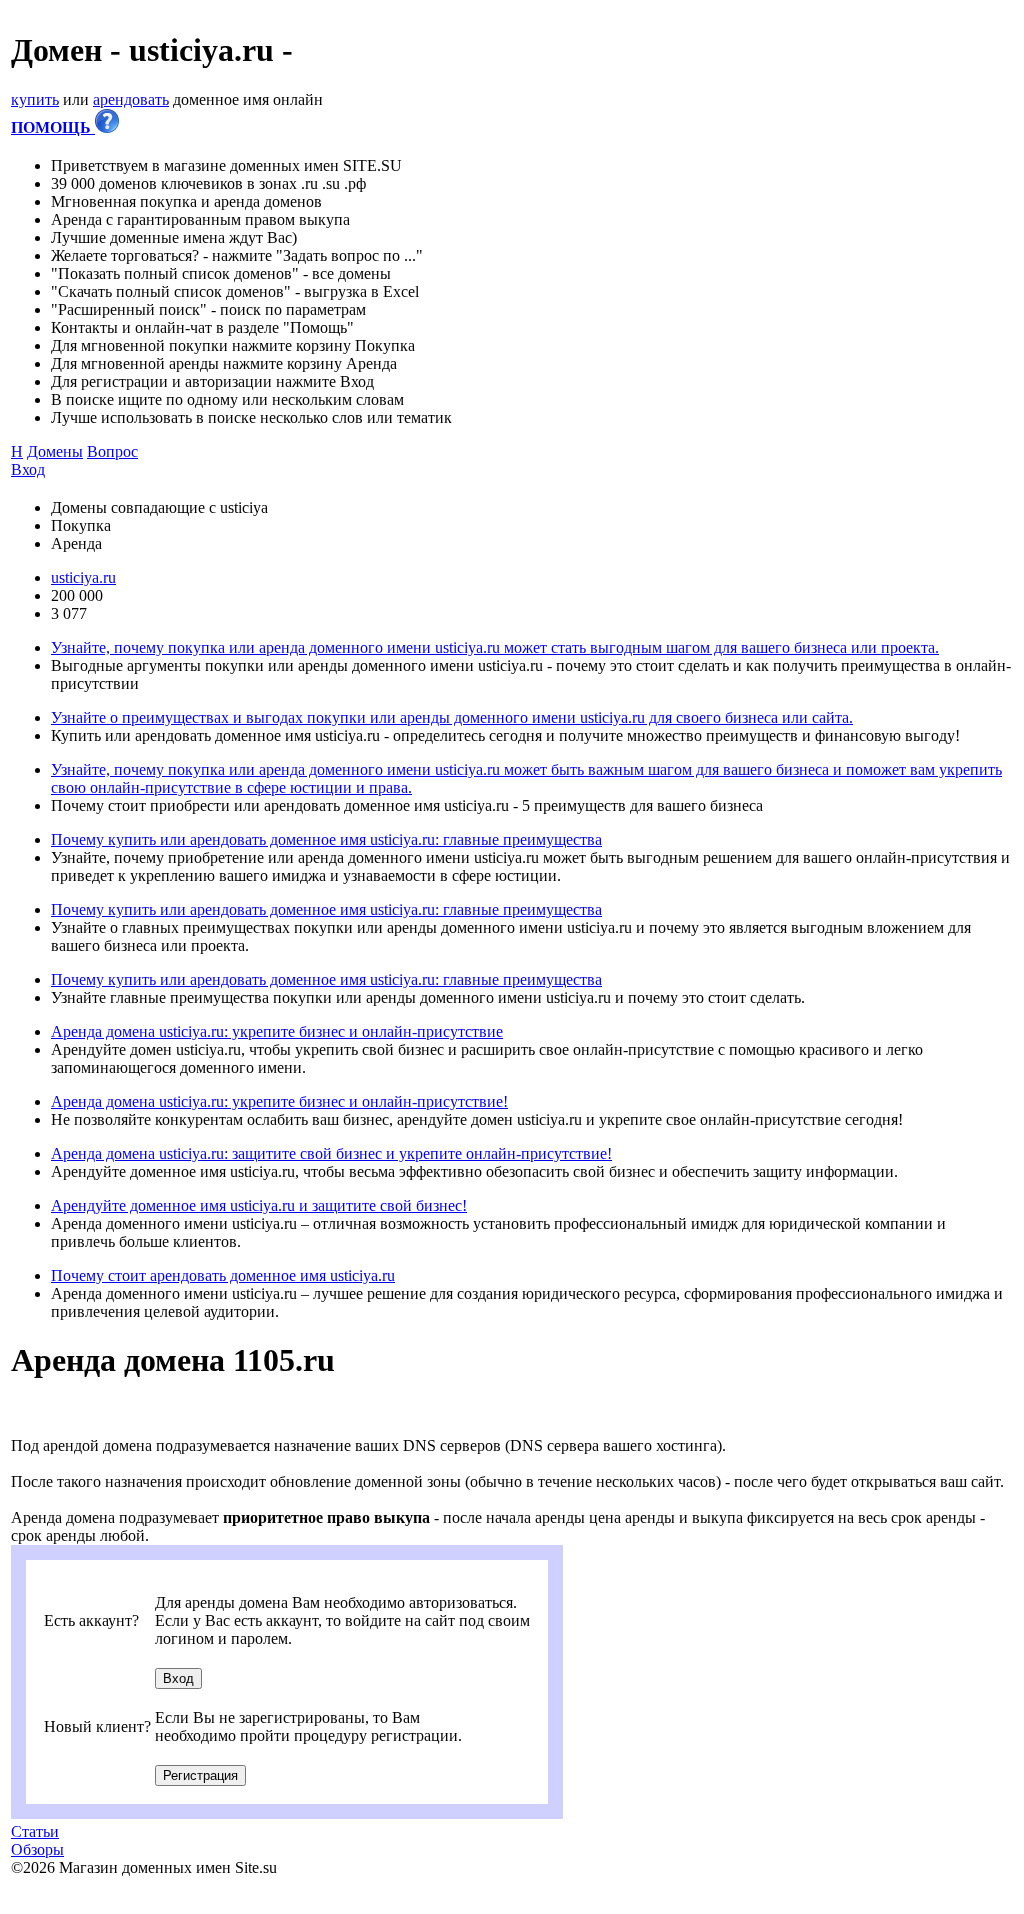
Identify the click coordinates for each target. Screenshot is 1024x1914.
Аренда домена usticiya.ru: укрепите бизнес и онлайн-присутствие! (279, 1101)
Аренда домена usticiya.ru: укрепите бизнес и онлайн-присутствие (277, 1031)
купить (35, 99)
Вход (28, 469)
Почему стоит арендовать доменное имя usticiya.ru (223, 1275)
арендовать (131, 99)
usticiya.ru (83, 577)
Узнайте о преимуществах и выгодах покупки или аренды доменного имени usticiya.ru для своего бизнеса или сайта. (452, 717)
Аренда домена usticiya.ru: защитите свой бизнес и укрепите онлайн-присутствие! (331, 1153)
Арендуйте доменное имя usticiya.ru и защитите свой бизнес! (259, 1205)
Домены (55, 451)
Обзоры (37, 1849)
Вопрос (112, 451)
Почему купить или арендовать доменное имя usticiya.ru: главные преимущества (326, 839)
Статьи (35, 1831)
